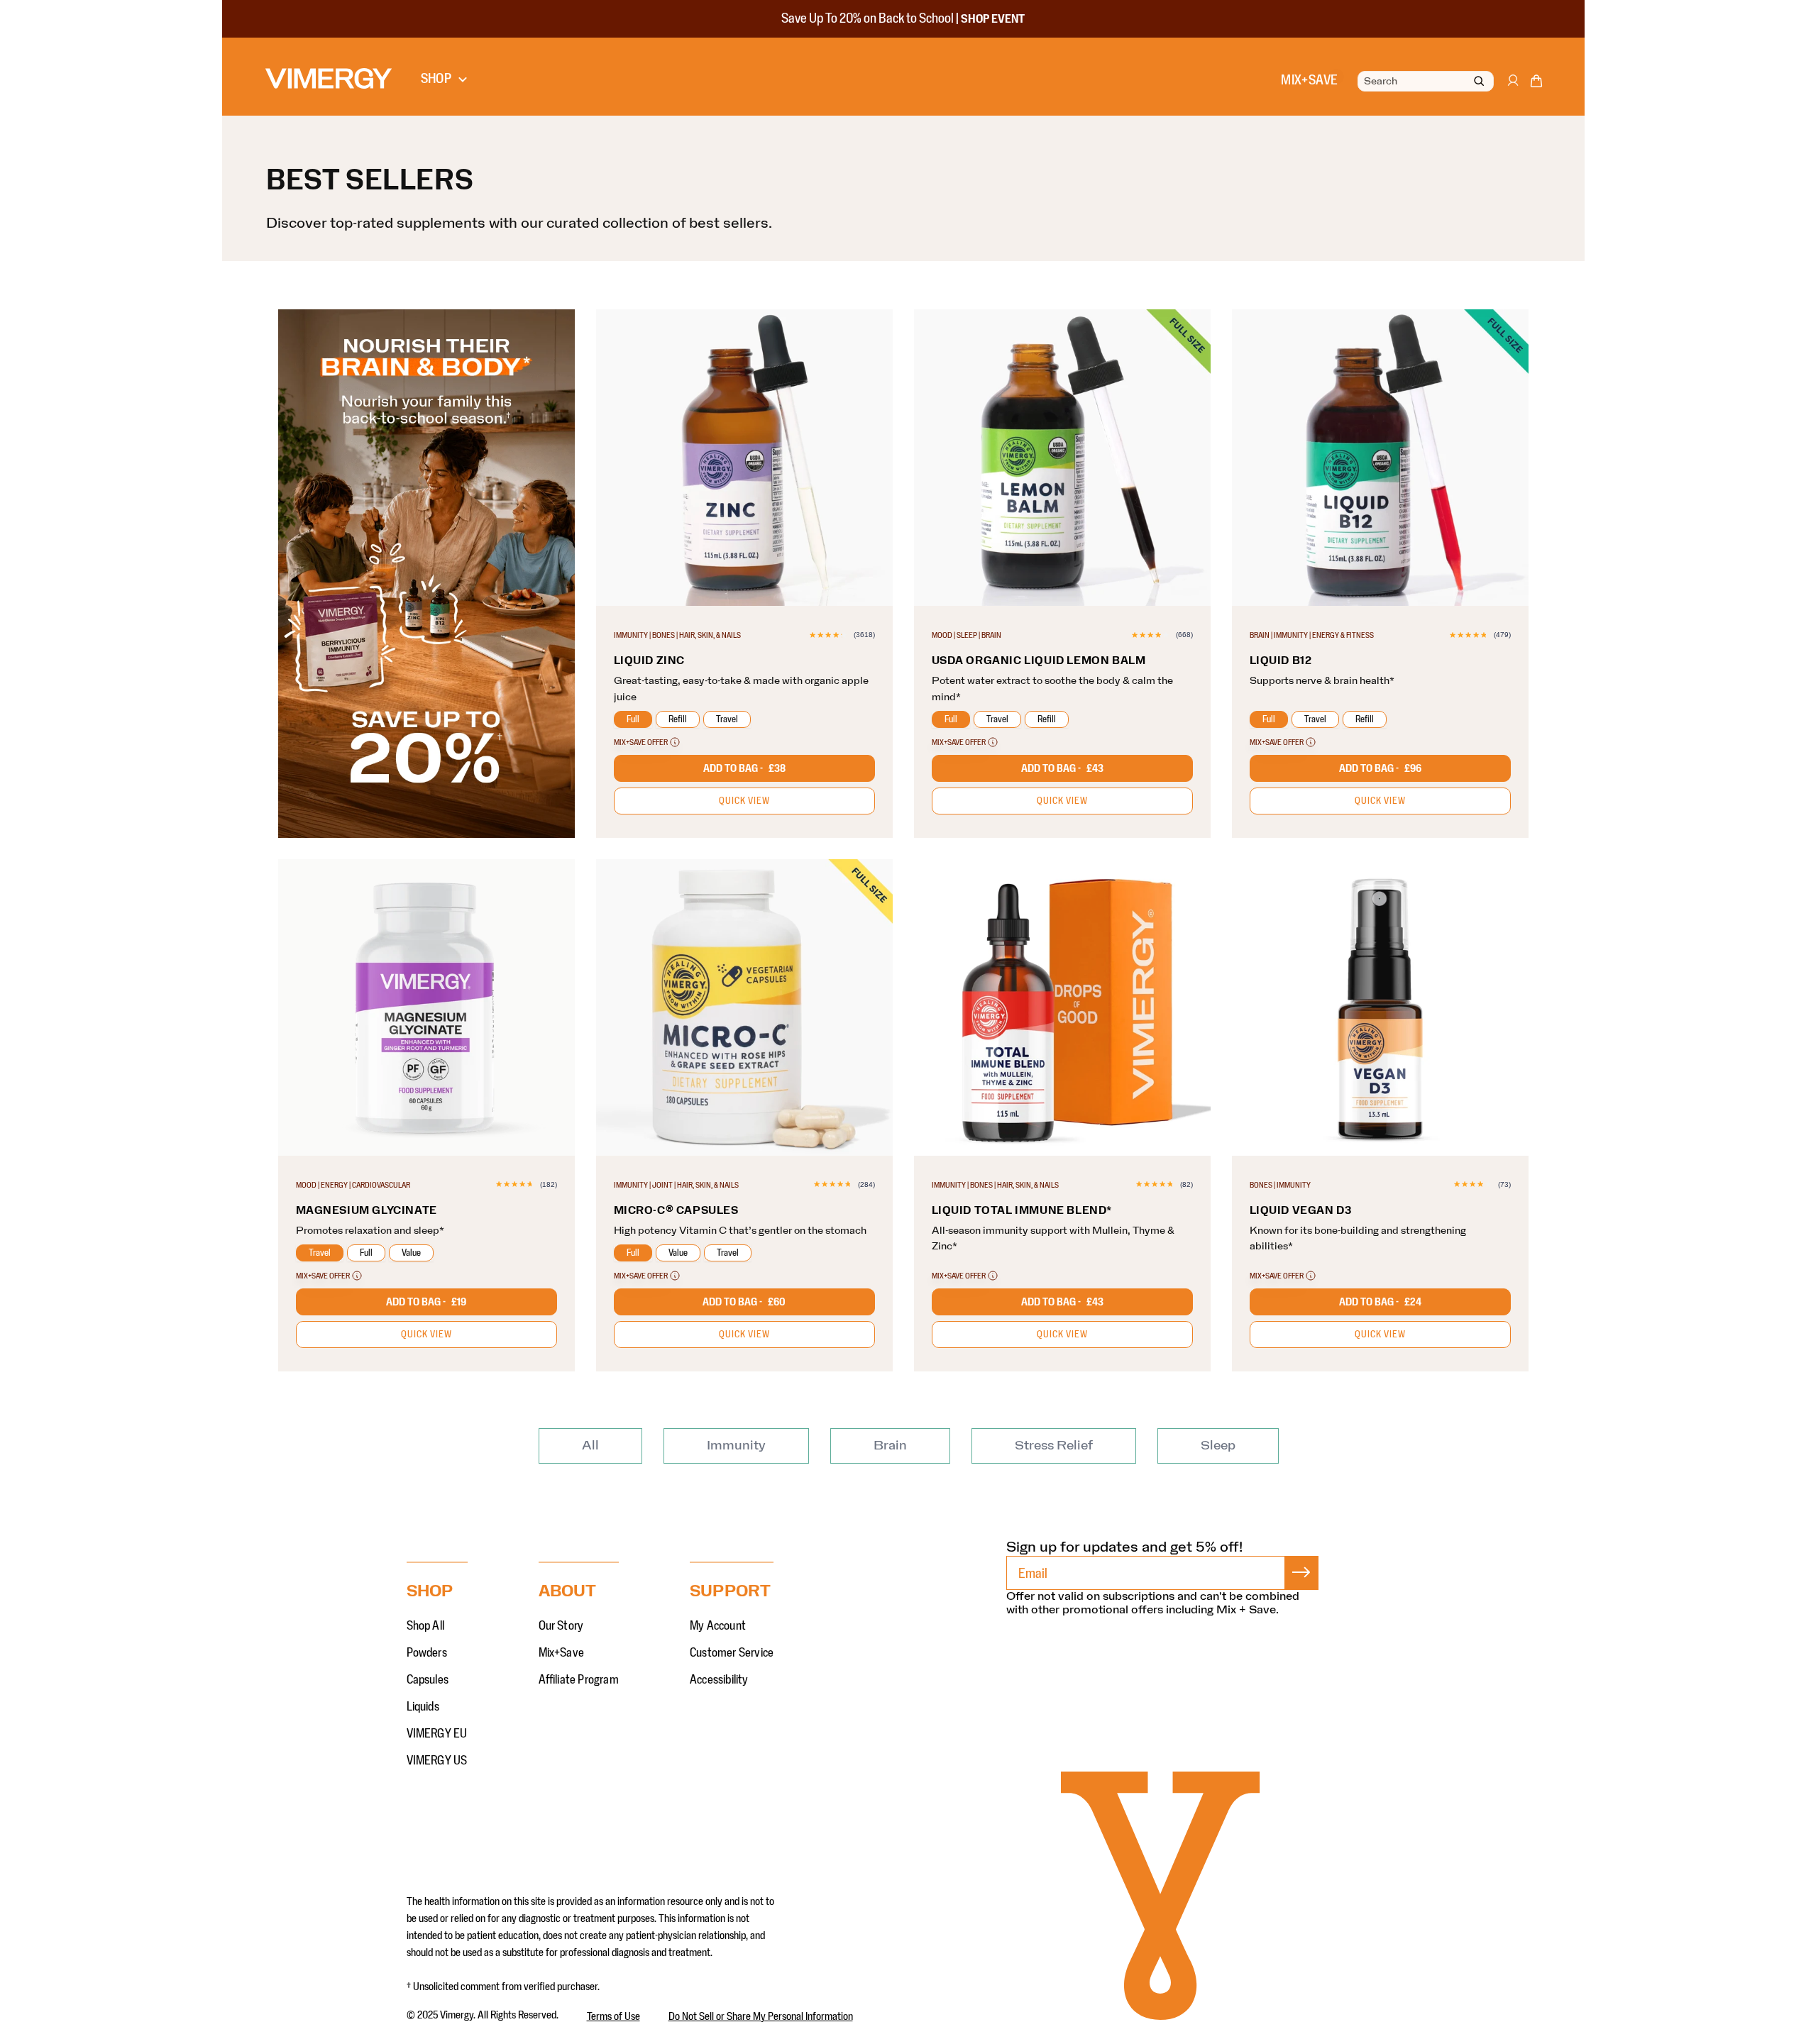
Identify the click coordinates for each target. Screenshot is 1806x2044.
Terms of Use (613, 2016)
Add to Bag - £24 (1380, 1302)
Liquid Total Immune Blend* (1022, 1210)
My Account (718, 1626)
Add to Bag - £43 (1062, 768)
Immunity (736, 1446)
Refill (678, 719)
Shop (436, 79)
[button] (1536, 84)
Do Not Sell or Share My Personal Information (761, 2016)
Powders (427, 1653)
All (590, 1446)
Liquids (423, 1707)
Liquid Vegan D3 (1301, 1210)
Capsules (428, 1680)
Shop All (426, 1626)
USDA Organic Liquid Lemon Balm (1039, 661)
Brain (890, 1446)
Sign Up (1301, 1573)
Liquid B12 (1281, 661)
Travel (727, 719)
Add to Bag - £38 (744, 768)
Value (411, 1253)
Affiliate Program (579, 1680)
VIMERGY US (437, 1761)
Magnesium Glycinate (367, 1210)
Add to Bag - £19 (426, 1302)
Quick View (744, 801)
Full (633, 719)
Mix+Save (562, 1653)
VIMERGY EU (437, 1734)
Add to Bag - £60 (744, 1302)
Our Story (561, 1626)
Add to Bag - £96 (1380, 768)
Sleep (1218, 1446)
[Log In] (1512, 87)
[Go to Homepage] (329, 78)
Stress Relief (1054, 1446)
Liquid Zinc (650, 661)
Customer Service (732, 1653)
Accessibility (719, 1680)
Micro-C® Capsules (676, 1210)
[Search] (1479, 82)
